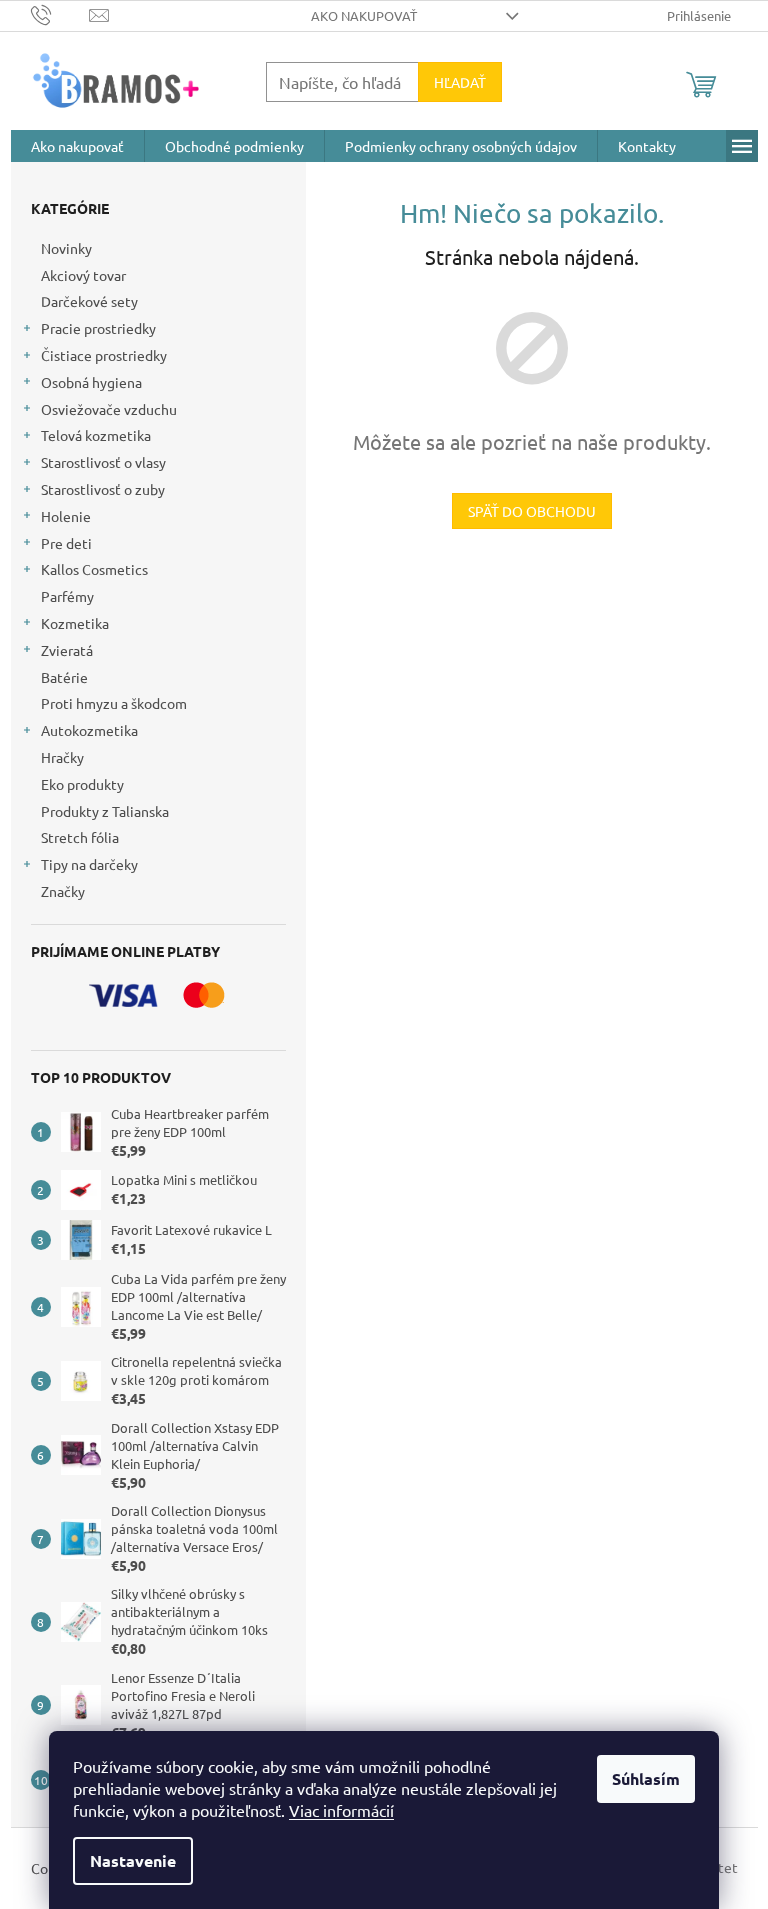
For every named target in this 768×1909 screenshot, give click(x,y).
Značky (63, 891)
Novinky (66, 248)
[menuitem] (77, 146)
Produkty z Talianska (105, 811)
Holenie (66, 516)
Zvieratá (67, 650)
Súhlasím (646, 1778)
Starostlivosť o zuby (103, 489)
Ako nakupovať (364, 15)
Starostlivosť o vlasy (103, 462)
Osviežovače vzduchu (109, 409)
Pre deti (66, 543)
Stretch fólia (80, 837)
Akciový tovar (83, 275)
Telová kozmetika (96, 435)
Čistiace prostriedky (104, 355)
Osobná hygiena (91, 382)
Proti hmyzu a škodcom (114, 703)
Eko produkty (82, 784)
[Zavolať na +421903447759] (60, 13)
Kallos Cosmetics (94, 569)
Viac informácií (341, 1810)
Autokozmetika (89, 730)
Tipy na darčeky (89, 864)
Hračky (62, 757)
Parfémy (67, 596)
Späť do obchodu (532, 511)
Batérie (64, 677)
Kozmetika (75, 623)
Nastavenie (133, 1860)
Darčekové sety (89, 301)
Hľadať (460, 82)
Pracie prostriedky (98, 328)
